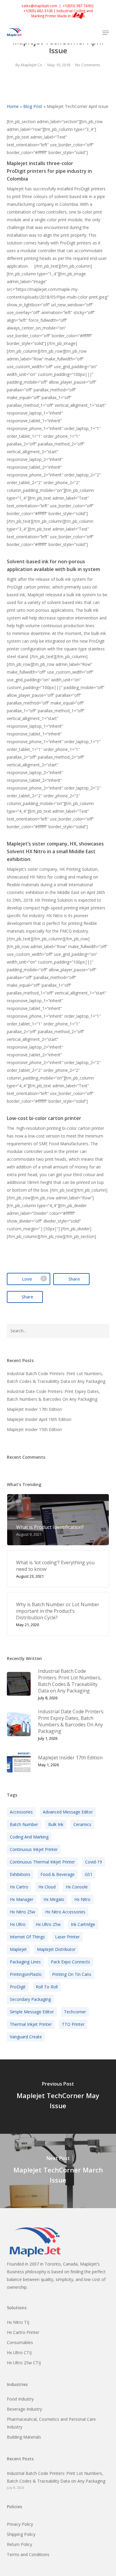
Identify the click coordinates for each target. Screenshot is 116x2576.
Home (13, 106)
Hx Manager (22, 1899)
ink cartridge (83, 1924)
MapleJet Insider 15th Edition (34, 1429)
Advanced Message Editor (68, 1812)
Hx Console (77, 1887)
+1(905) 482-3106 (38, 11)
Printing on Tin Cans (72, 1974)
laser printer (67, 1937)
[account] (82, 33)
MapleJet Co (32, 65)
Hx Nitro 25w (22, 1912)
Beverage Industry (24, 2409)
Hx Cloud (47, 1887)
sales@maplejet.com (39, 6)
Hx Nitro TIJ (18, 2322)
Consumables (20, 2342)
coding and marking (29, 1837)
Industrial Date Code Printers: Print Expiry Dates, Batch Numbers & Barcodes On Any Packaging (53, 1395)
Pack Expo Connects (70, 1962)
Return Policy (19, 2544)
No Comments (88, 65)
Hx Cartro (19, 1887)
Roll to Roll (47, 1987)
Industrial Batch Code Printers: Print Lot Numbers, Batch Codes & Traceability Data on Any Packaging (56, 1377)
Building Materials (24, 2437)
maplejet (18, 1949)
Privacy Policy (20, 2524)
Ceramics (82, 1824)
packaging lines (25, 1962)
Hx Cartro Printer (23, 2332)
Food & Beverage (58, 1874)
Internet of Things (27, 1937)
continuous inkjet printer (34, 1849)
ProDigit (18, 1987)
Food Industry (20, 2399)
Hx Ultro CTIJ (19, 2353)
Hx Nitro (82, 1899)
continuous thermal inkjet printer (42, 1862)
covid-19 (94, 1862)
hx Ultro (18, 1924)
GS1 (89, 1874)
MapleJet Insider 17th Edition (34, 1409)
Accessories (21, 1812)
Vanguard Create (26, 2037)
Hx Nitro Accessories (65, 1912)
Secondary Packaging (30, 1999)
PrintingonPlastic (26, 1974)
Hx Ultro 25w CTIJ (24, 2363)
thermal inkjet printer (31, 2024)
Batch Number (24, 1824)
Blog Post (33, 106)
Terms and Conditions (28, 2554)
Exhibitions (20, 1874)
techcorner (75, 2012)
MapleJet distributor (56, 1949)
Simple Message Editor (32, 2012)
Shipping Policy (21, 2534)
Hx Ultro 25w (48, 1924)
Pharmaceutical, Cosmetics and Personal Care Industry (51, 2423)
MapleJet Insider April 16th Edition (39, 1419)
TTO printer (73, 2024)
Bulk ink (56, 1824)
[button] (106, 33)
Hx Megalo (54, 1899)
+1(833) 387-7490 (77, 6)
